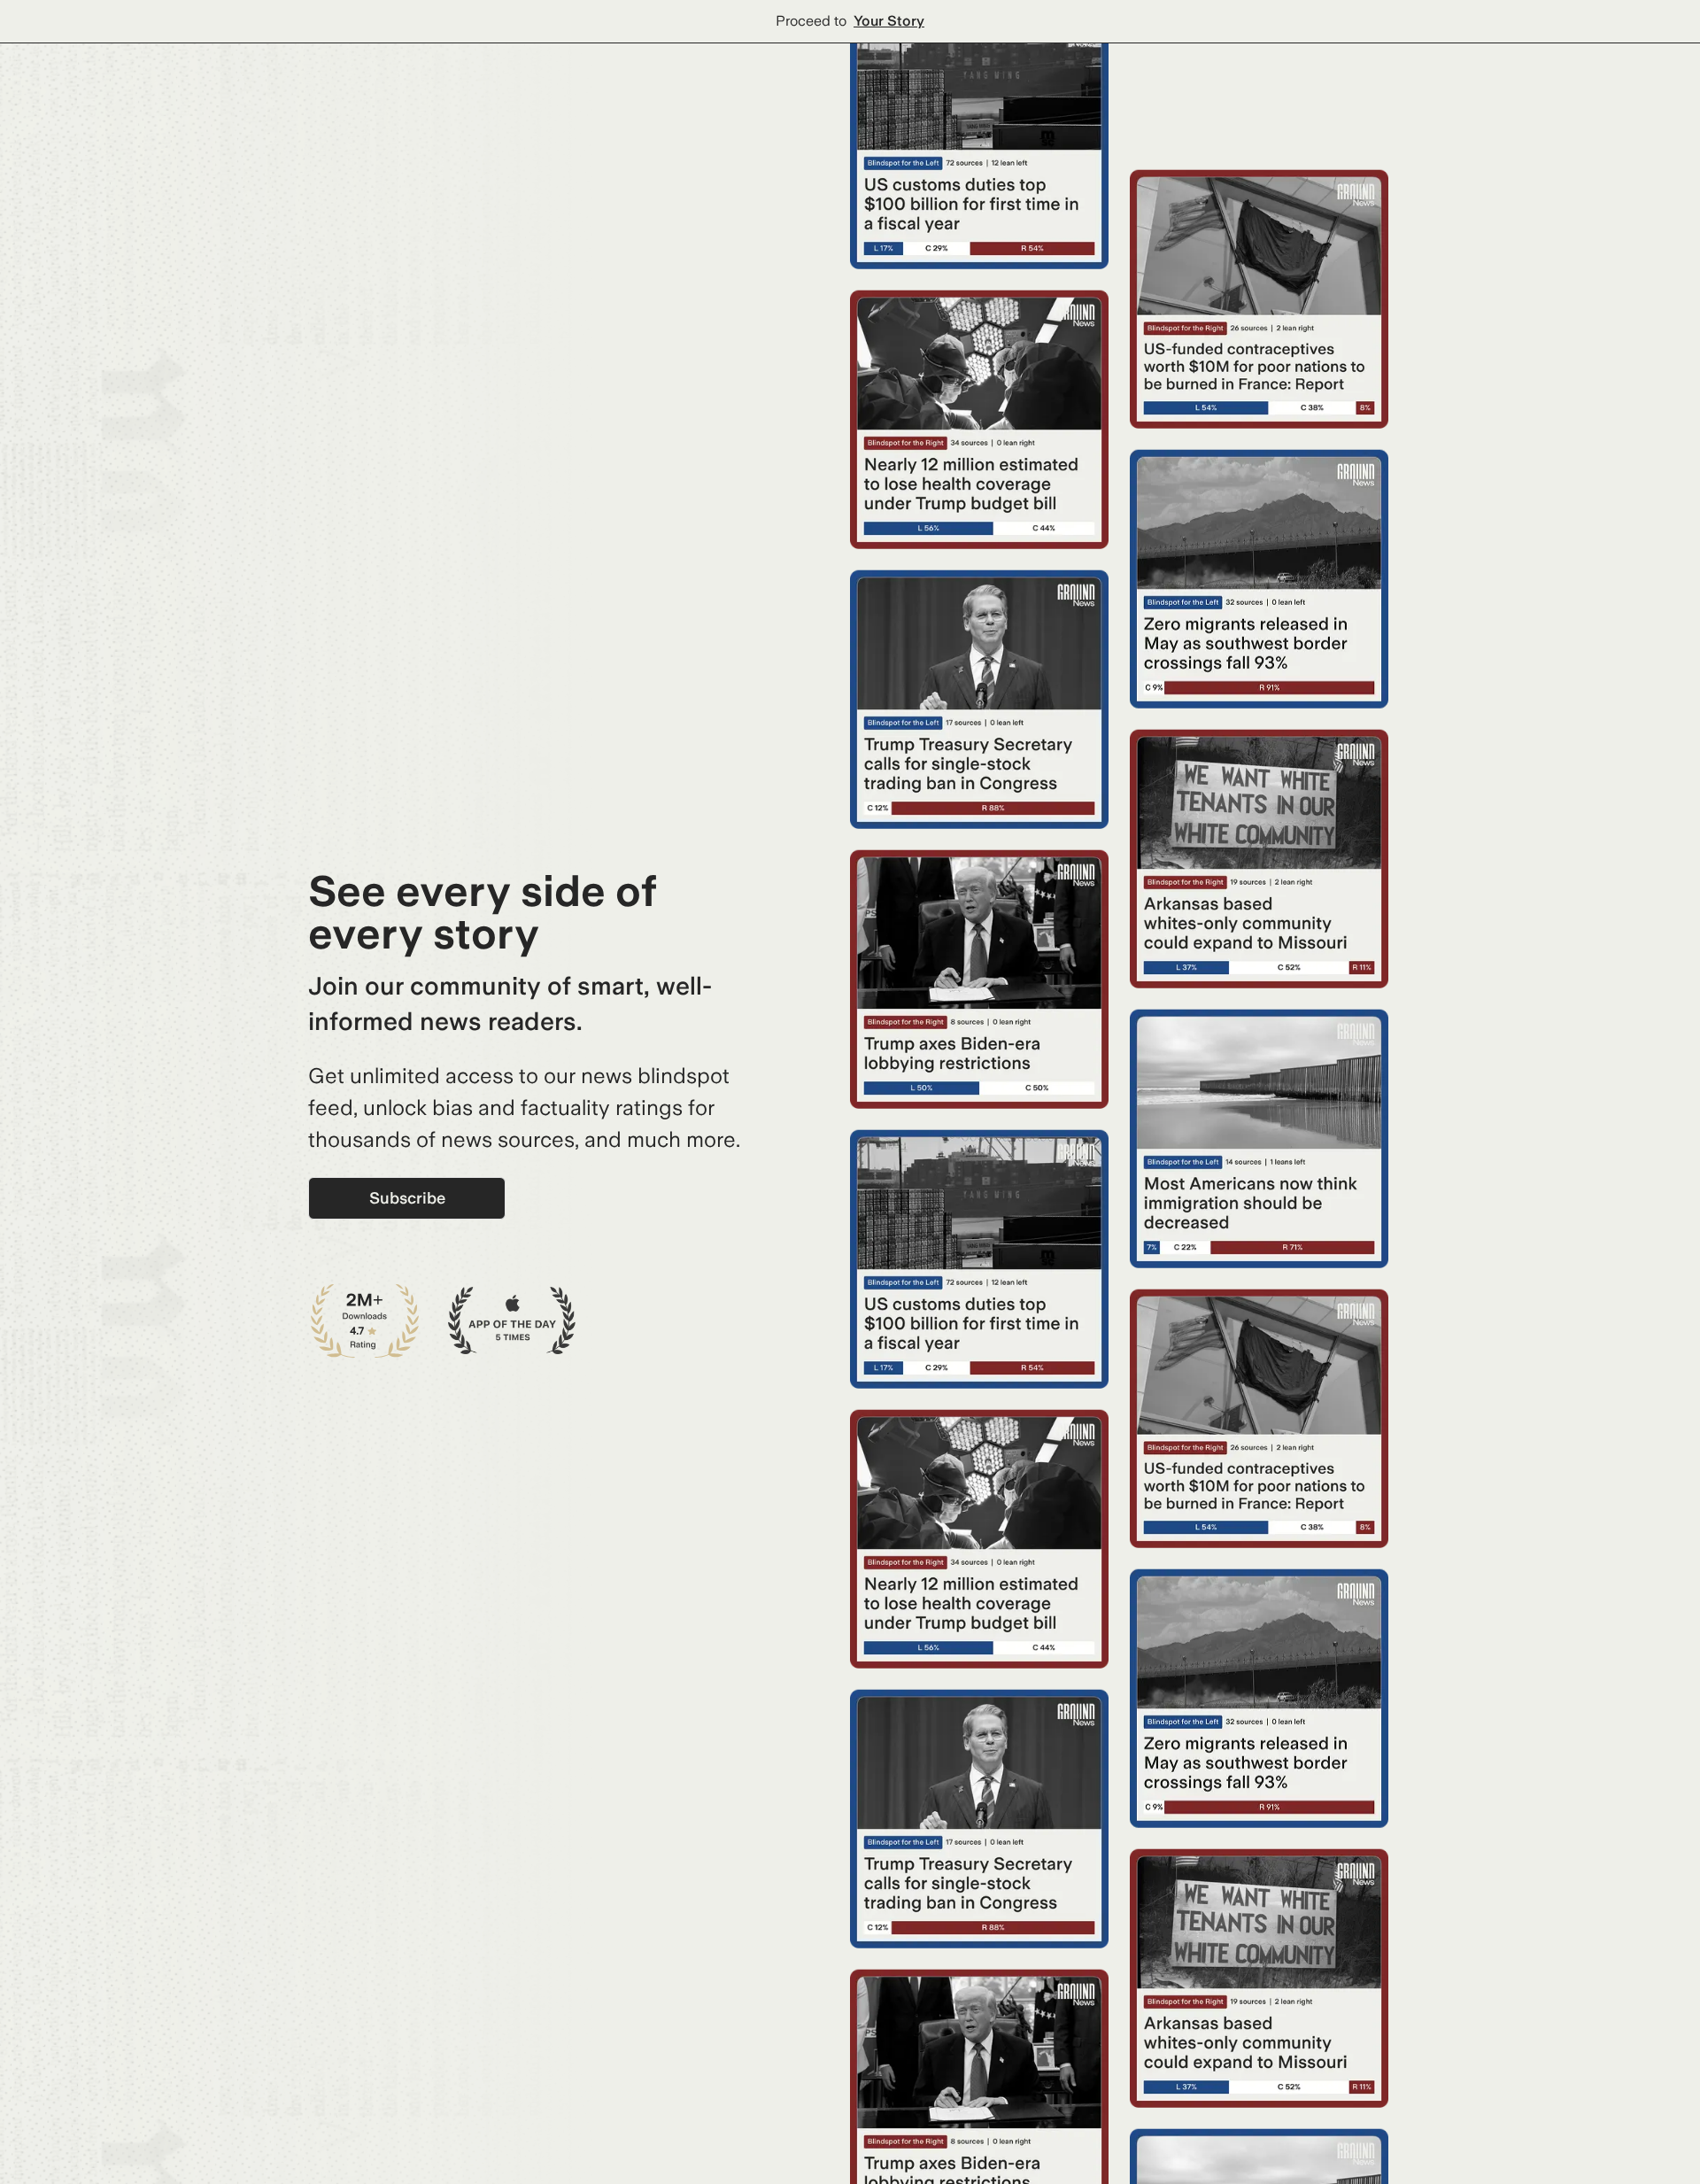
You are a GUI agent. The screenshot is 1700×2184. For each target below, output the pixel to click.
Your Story (889, 21)
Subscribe (407, 1198)
